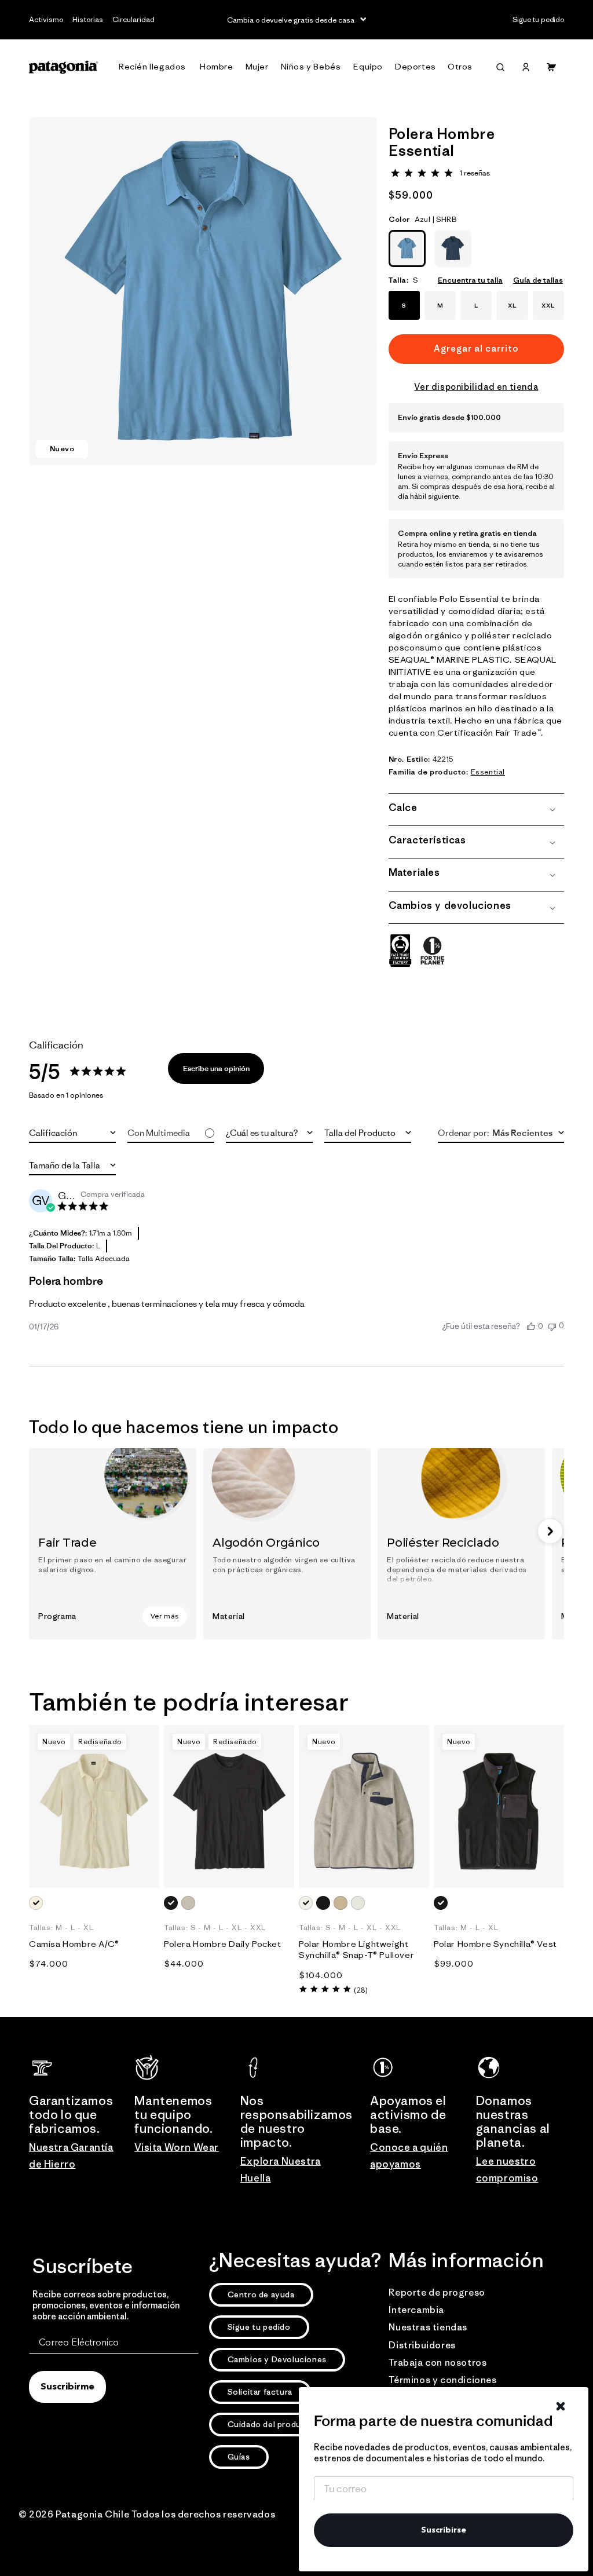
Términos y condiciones (442, 2380)
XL (512, 305)
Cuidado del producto (272, 2424)
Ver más (165, 1616)
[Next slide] (550, 1531)
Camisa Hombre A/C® (74, 1944)
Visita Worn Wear (177, 2147)
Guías (239, 2457)
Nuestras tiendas (428, 2327)
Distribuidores (422, 2345)
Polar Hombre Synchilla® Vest (495, 1944)
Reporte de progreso (437, 2292)
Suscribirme (67, 2387)
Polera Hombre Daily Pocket (223, 1944)
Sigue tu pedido (259, 2327)
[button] (155, 67)
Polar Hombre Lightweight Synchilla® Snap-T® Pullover (356, 1950)
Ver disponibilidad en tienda (476, 387)
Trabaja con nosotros (438, 2362)
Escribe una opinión (216, 1068)
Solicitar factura (260, 2392)
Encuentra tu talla (470, 280)
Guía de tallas (538, 280)
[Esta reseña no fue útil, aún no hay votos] (552, 1326)
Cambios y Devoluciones (277, 2359)
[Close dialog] (561, 2406)
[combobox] (72, 1133)
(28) (360, 1990)
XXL (548, 305)
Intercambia (416, 2310)
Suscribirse (444, 2530)
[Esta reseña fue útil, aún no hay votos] (531, 1326)
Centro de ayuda (261, 2294)
